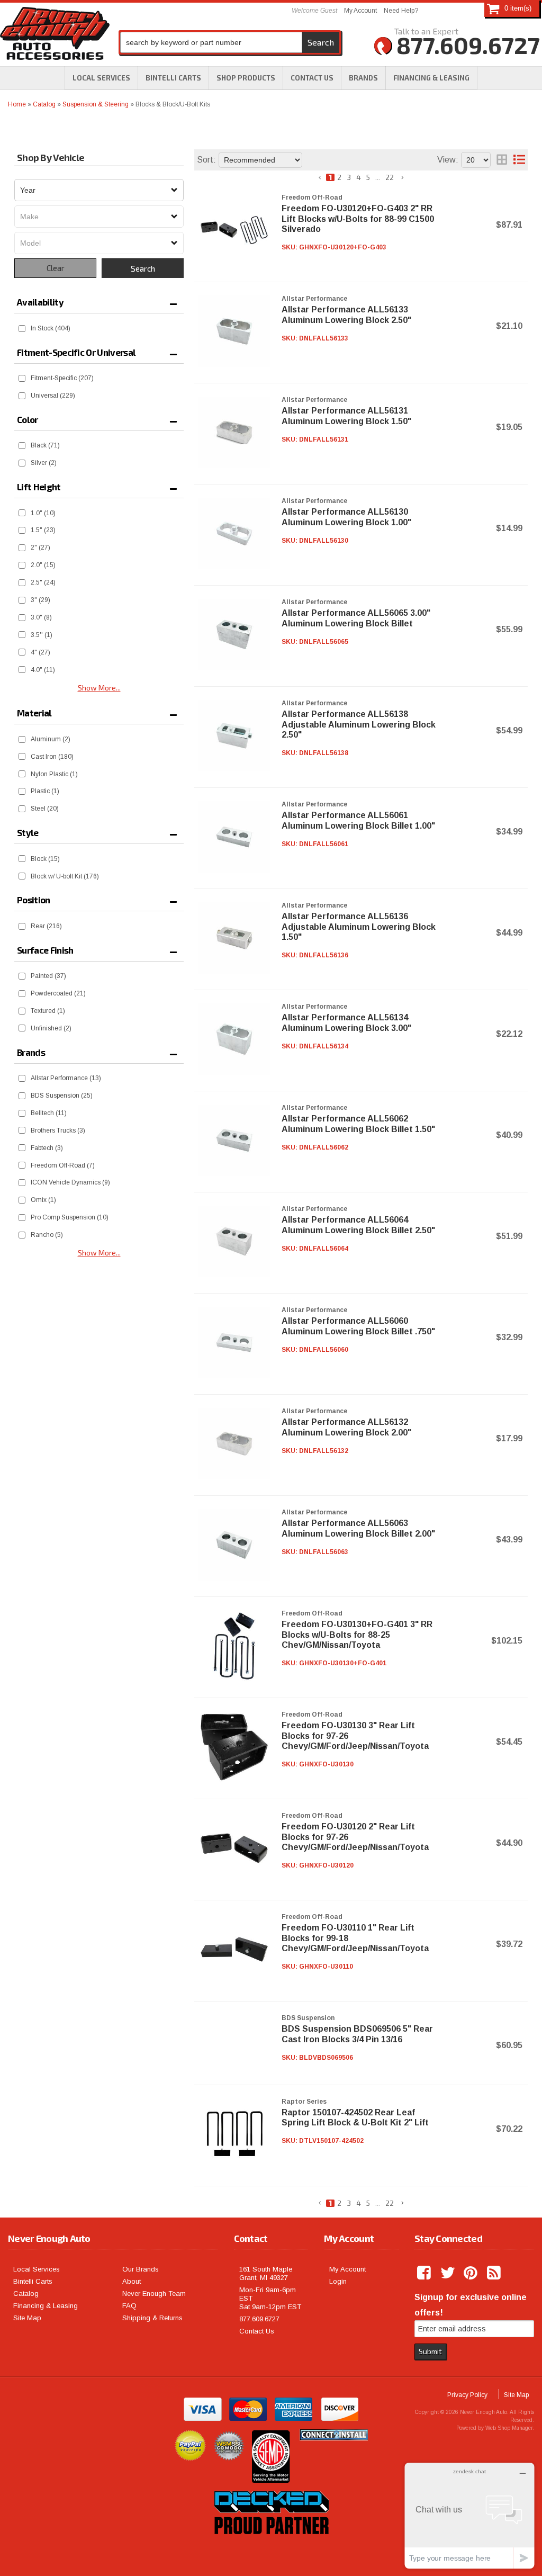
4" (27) (40, 652)
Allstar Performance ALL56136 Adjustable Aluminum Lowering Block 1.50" (359, 926)
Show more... (99, 1252)
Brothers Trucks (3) (58, 1130)
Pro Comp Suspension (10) (70, 1217)
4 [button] (359, 177)
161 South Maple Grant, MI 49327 (266, 2273)
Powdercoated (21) (58, 993)
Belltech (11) (49, 1113)
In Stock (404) (51, 328)
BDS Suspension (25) (62, 1096)
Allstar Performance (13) (66, 1078)
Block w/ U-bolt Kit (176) (65, 876)
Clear (56, 268)
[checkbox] (22, 329)
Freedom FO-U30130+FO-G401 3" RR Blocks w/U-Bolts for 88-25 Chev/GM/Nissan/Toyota (357, 1634)
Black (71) (45, 445)
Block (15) (45, 859)
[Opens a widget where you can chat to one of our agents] (469, 2515)
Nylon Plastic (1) (54, 774)
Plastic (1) (45, 791)
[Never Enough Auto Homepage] (55, 35)
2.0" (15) (43, 565)
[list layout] (519, 160)
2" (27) (40, 547)
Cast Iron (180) (52, 757)
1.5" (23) (43, 530)
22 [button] (390, 177)
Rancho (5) (47, 1235)
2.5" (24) (43, 582)
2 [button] (339, 177)
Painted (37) (48, 976)
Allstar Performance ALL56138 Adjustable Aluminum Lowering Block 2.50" (359, 724)
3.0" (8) (41, 617)
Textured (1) (48, 1011)
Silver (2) (44, 463)
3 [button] (349, 177)
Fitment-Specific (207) (62, 378)
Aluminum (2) (51, 739)
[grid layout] (502, 160)
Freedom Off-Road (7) (63, 1165)
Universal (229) (53, 396)
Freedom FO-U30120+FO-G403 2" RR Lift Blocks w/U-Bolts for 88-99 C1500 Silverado (358, 218)
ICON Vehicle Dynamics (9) (70, 1182)
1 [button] (330, 177)
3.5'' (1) (42, 635)
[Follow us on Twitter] (448, 2273)
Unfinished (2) (51, 1028)
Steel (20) (45, 809)
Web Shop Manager (509, 2428)
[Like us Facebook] (425, 2273)
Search (143, 268)
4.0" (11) (43, 670)
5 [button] (368, 177)
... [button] (378, 177)
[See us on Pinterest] (472, 2273)
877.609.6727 (259, 2319)
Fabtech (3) (47, 1148)
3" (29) (40, 600)
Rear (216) (46, 926)
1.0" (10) (43, 513)
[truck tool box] (271, 2546)
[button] (246, 78)
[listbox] (99, 190)
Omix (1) (43, 1200)
